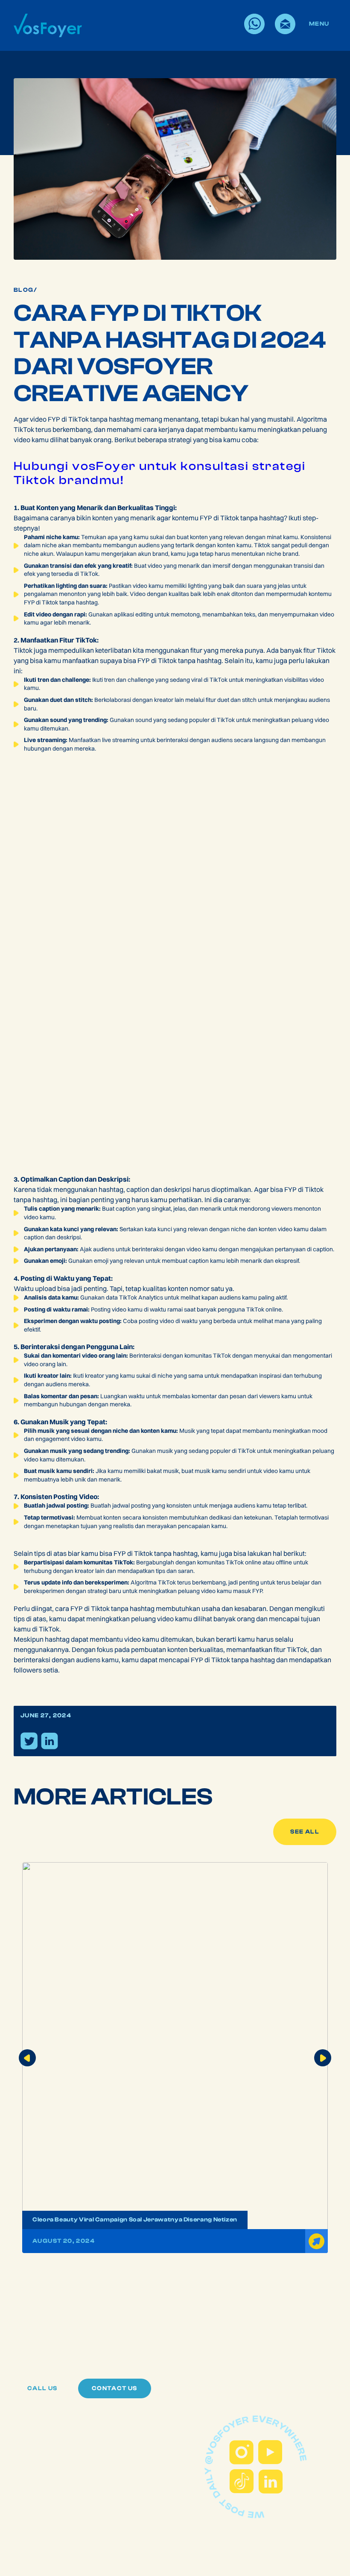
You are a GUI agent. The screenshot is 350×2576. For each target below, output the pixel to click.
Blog (24, 290)
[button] (27, 2058)
